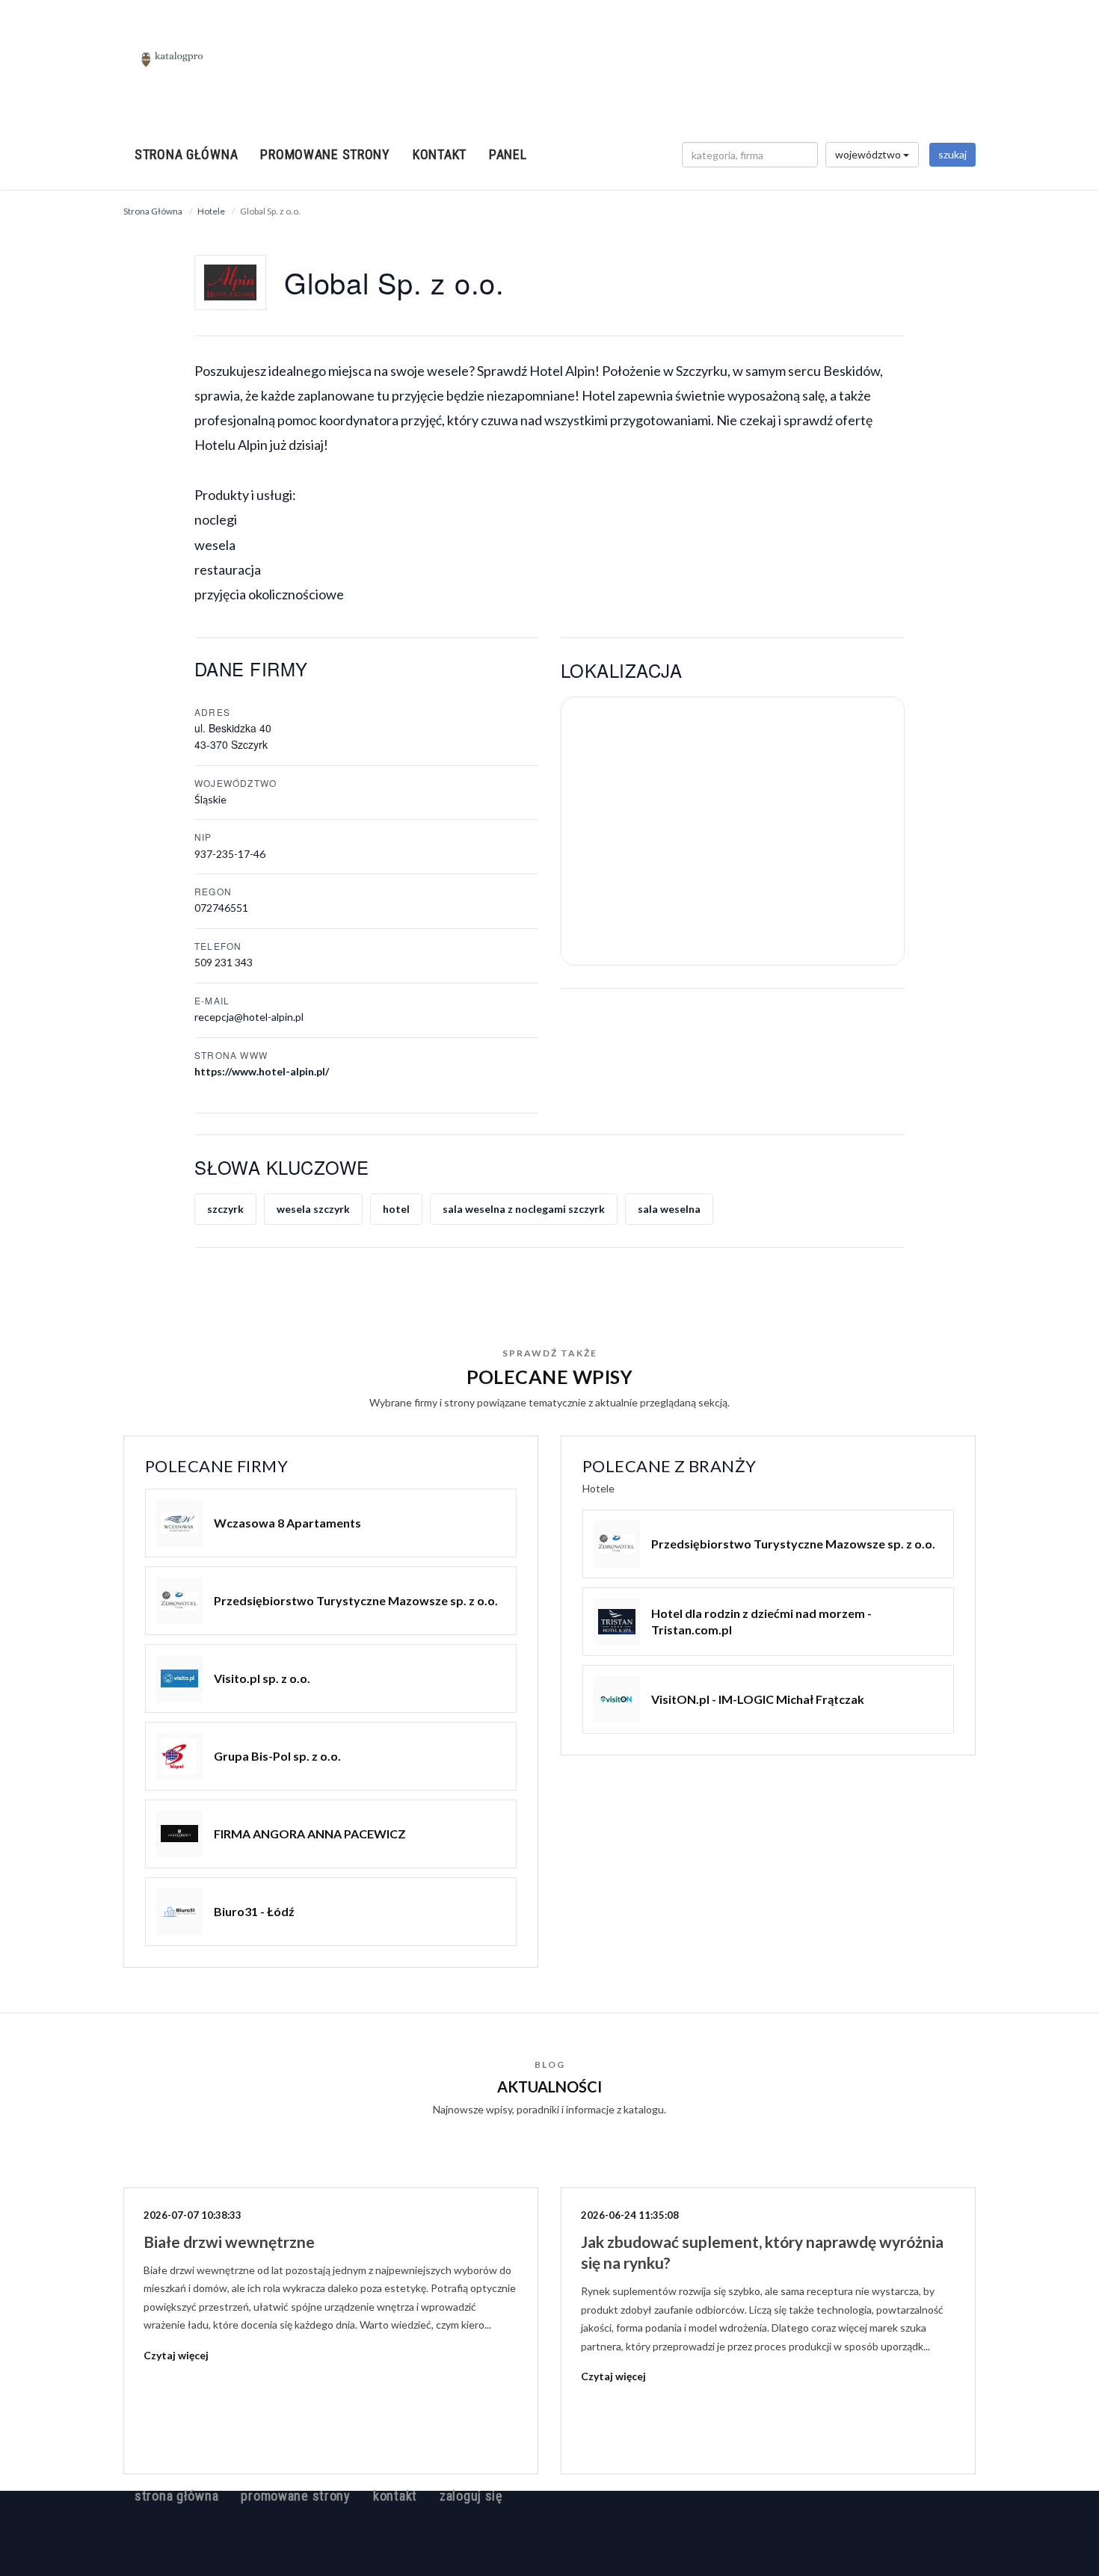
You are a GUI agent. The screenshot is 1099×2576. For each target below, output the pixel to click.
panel (508, 154)
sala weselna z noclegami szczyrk (524, 1209)
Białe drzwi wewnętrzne (229, 2242)
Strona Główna (153, 211)
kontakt (440, 154)
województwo (869, 154)
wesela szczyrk (313, 1209)
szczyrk (225, 1209)
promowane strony (325, 154)
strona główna (186, 154)
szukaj (952, 154)
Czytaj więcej (176, 2355)
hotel (396, 1209)
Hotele (211, 211)
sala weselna (669, 1209)
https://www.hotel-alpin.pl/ (262, 1071)
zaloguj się (471, 2496)
